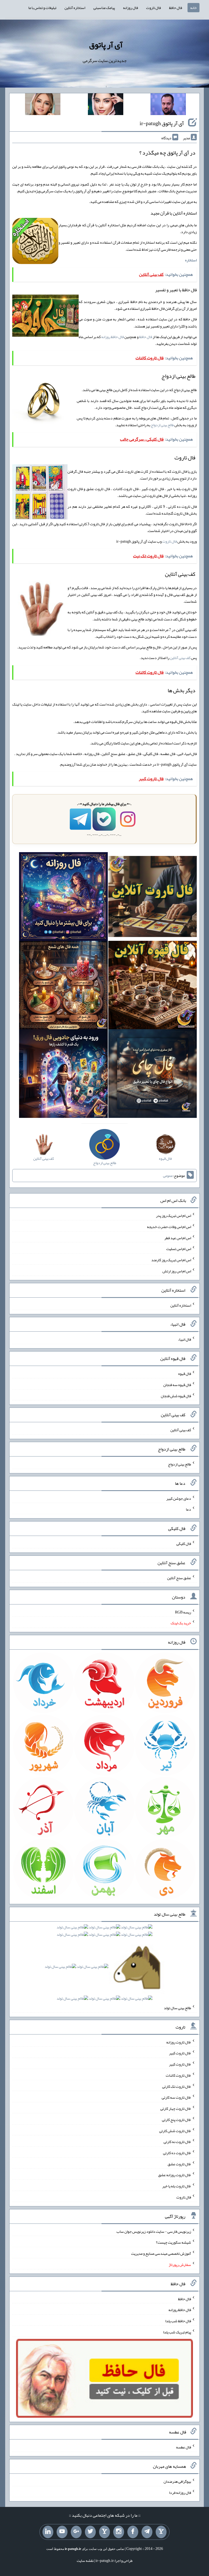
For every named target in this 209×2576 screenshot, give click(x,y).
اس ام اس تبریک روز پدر (173, 1216)
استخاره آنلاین (75, 8)
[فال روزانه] (63, 898)
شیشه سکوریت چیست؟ (173, 2242)
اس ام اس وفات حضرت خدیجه (169, 1227)
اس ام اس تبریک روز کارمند (171, 1260)
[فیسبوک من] (133, 2532)
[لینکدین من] (48, 2532)
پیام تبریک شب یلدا (177, 2332)
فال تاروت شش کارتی (175, 2130)
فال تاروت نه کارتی (177, 2142)
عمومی (168, 1176)
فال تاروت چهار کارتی (176, 2108)
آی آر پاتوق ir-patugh (162, 123)
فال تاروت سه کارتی (176, 2097)
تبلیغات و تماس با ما (42, 8)
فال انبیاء (185, 1339)
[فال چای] (153, 1075)
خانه (193, 8)
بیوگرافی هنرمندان (177, 2481)
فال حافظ (176, 8)
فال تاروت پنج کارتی (176, 2120)
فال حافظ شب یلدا (178, 2321)
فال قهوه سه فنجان (177, 1385)
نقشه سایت (85, 2560)
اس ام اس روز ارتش (177, 1271)
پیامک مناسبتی (104, 8)
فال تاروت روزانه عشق (175, 2175)
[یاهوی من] (161, 2532)
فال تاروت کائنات (178, 2075)
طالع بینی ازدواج (162, 425)
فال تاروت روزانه (179, 2042)
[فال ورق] (63, 1075)
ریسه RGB (183, 1612)
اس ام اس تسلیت (179, 1249)
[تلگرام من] (147, 2532)
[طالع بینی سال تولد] (104, 1965)
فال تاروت (153, 8)
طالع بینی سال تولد (177, 2008)
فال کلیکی (184, 1544)
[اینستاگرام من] (119, 2532)
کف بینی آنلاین (180, 658)
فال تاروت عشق (179, 2164)
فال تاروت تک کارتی (177, 2086)
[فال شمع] (63, 986)
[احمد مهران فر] (168, 105)
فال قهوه (185, 1374)
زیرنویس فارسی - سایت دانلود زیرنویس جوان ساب (154, 2231)
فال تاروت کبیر (180, 2053)
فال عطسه (184, 2447)
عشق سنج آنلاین (179, 1578)
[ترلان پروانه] (106, 105)
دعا (188, 1509)
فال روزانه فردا (180, 2492)
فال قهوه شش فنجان (176, 1396)
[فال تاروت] (153, 898)
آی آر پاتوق (106, 45)
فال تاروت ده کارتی (177, 2153)
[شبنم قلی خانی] (43, 105)
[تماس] (104, 2532)
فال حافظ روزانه (113, 337)
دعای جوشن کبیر (179, 1498)
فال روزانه (130, 8)
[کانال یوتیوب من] (62, 2532)
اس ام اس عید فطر (178, 1238)
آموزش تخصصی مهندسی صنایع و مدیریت (161, 2253)
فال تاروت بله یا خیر (177, 2186)
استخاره (191, 260)
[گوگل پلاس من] (76, 2532)
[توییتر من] (90, 2532)
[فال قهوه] (153, 986)
